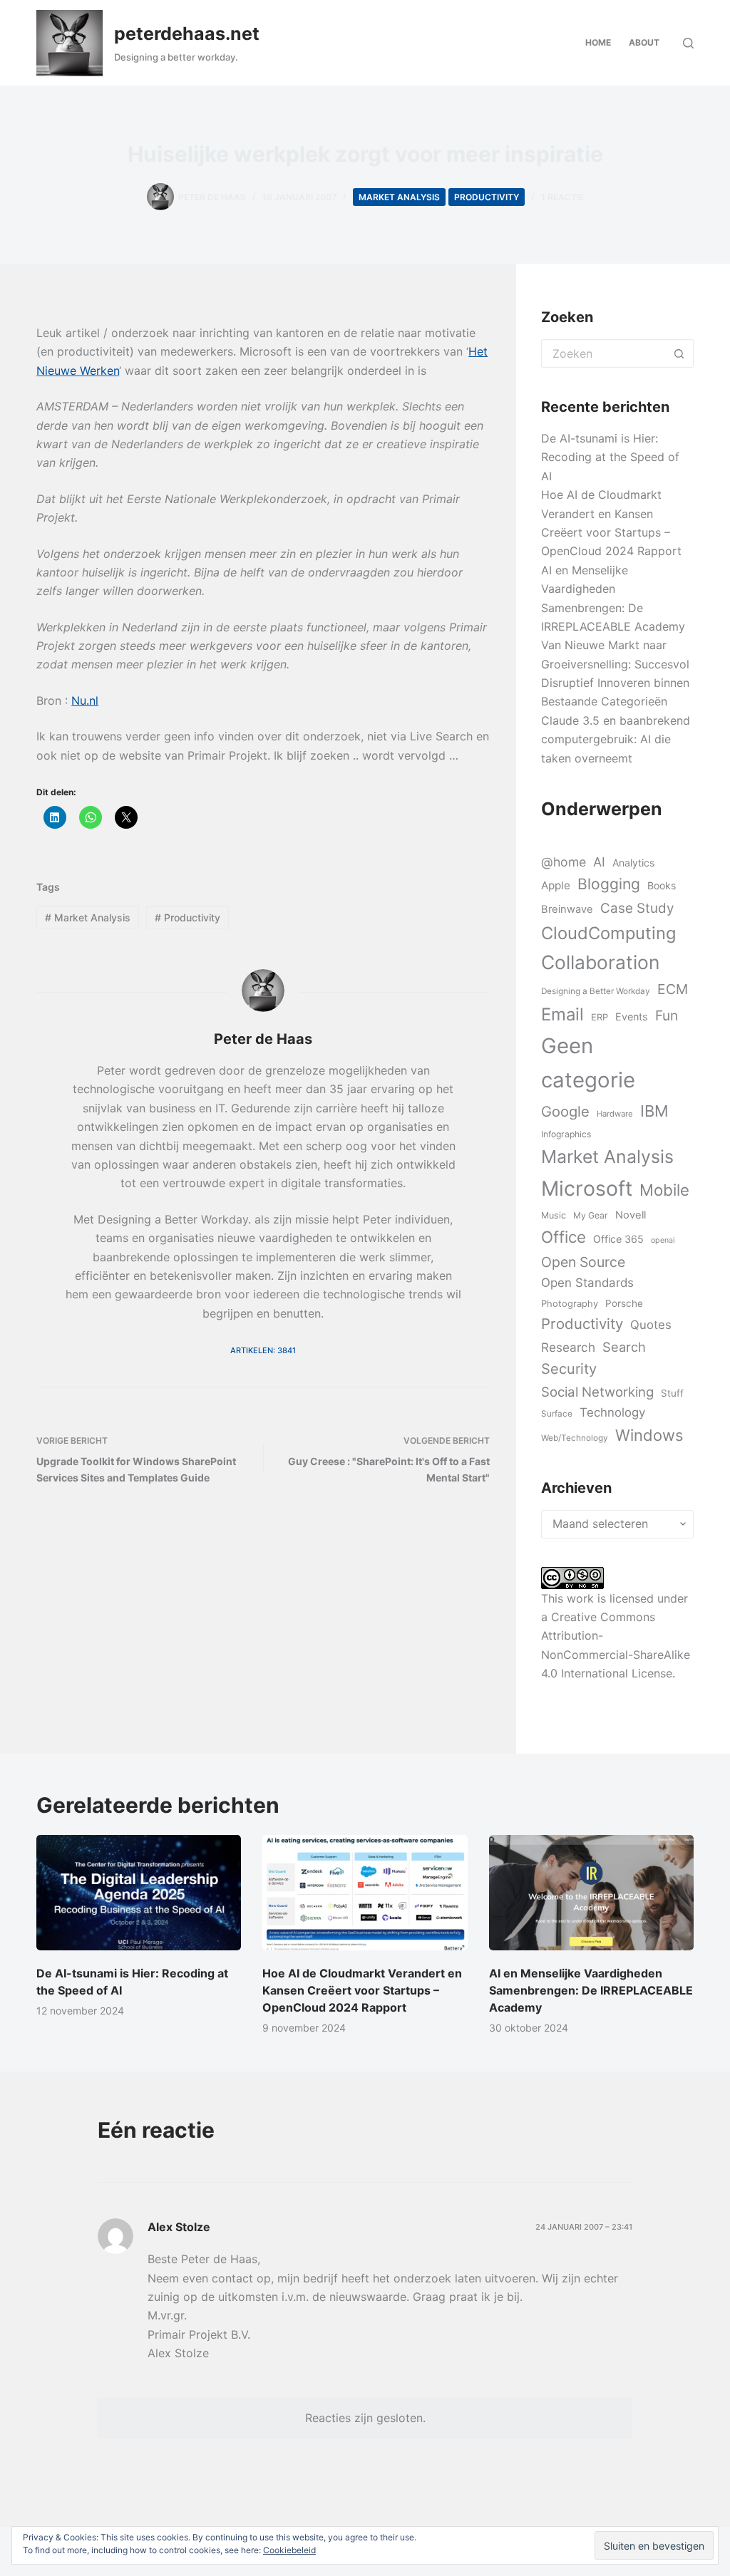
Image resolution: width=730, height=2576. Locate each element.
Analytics (633, 863)
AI (599, 862)
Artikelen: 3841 (263, 1350)
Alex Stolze (179, 2227)
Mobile (664, 1190)
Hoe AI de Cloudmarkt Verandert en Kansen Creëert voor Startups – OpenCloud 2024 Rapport (362, 1990)
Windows (649, 1435)
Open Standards (587, 1283)
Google (565, 1111)
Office (564, 1237)
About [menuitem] (644, 42)
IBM (654, 1111)
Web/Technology (575, 1438)
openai (663, 1240)
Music (554, 1215)
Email (562, 1014)
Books (662, 885)
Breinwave (567, 909)
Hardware (615, 1114)
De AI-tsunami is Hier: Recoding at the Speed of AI (610, 457)
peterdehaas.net (187, 33)
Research (568, 1347)
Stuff (672, 1393)
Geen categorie (588, 1063)
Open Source (583, 1262)
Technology (612, 1412)
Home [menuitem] (598, 42)
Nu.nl (85, 700)
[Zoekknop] (679, 353)
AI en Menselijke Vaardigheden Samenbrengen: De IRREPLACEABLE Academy (591, 1990)
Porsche (624, 1303)
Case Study (637, 908)
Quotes (651, 1325)
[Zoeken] (688, 43)
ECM (673, 989)
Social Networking (597, 1392)
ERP (600, 1017)
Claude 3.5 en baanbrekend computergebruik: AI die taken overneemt (616, 739)
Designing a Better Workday (596, 991)
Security (569, 1369)
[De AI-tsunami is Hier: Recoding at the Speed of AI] (139, 1893)
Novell (631, 1215)
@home (564, 862)
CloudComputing (608, 933)
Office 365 (618, 1239)
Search (624, 1347)
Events (632, 1017)
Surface (557, 1414)
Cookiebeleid (289, 2550)
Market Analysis (399, 197)
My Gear (591, 1215)
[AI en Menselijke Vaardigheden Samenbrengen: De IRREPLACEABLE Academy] (591, 1893)
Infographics (566, 1134)
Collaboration (600, 962)
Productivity (487, 197)
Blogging (609, 884)
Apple (556, 885)
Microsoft (587, 1188)
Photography (570, 1303)
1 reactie (562, 197)
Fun (667, 1015)
